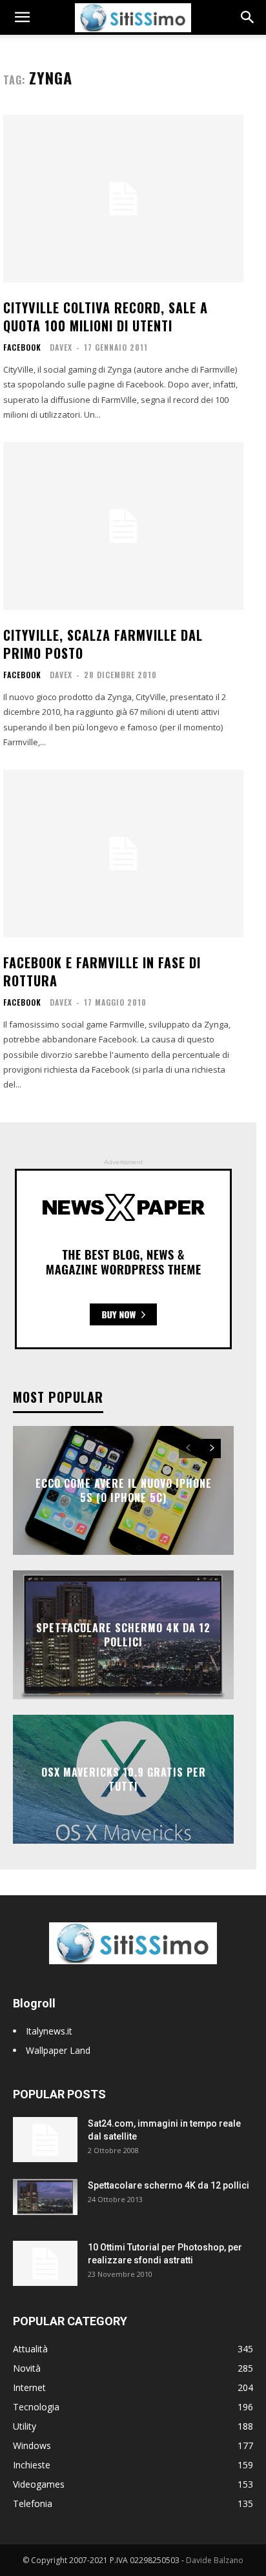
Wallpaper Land (58, 2050)
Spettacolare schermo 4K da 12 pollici (123, 1634)
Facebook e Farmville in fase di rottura (102, 971)
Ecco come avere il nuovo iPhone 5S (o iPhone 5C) (124, 1490)
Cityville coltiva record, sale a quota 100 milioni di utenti (106, 317)
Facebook (22, 347)
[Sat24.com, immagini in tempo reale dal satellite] (45, 2140)
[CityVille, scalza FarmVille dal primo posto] (123, 526)
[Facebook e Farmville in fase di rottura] (123, 854)
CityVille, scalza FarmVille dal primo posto (103, 644)
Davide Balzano (215, 2560)
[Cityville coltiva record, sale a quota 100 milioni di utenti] (123, 199)
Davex (61, 347)
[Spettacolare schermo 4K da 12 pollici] (45, 2197)
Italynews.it (49, 2031)
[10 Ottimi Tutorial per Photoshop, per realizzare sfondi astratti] (45, 2263)
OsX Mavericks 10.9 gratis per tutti (124, 1779)
